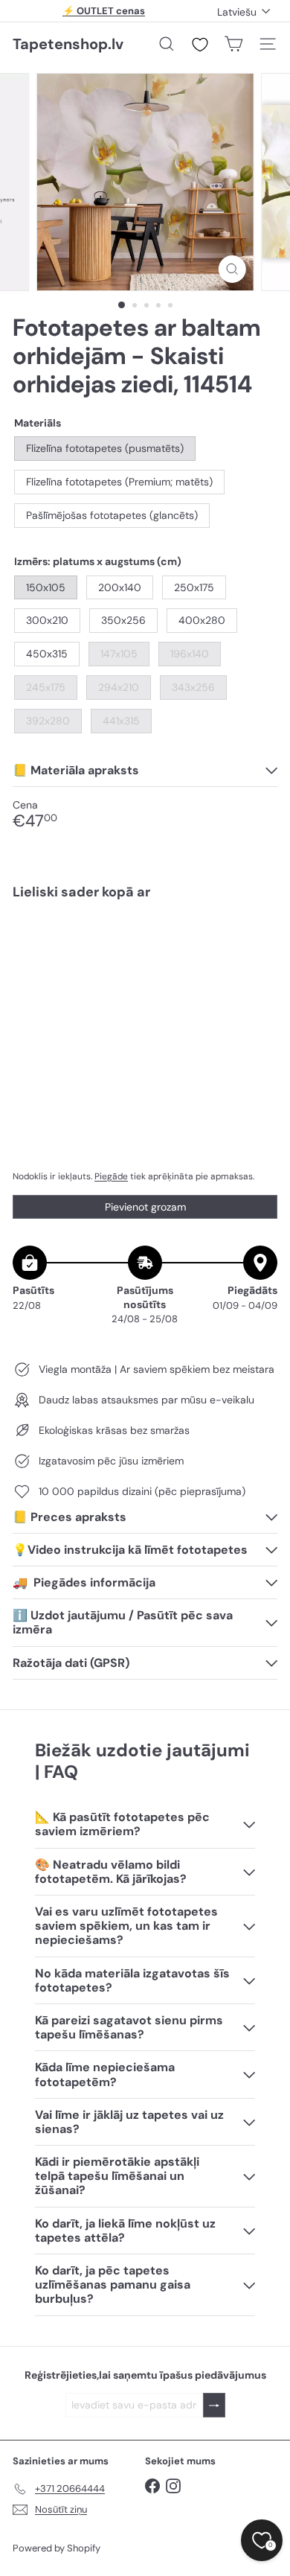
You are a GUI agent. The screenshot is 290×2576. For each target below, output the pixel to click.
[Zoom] (232, 269)
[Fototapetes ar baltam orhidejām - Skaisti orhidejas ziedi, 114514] (145, 956)
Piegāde (111, 1176)
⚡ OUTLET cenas (104, 11)
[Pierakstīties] (214, 2405)
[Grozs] (233, 44)
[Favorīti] (200, 45)
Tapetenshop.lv (68, 44)
